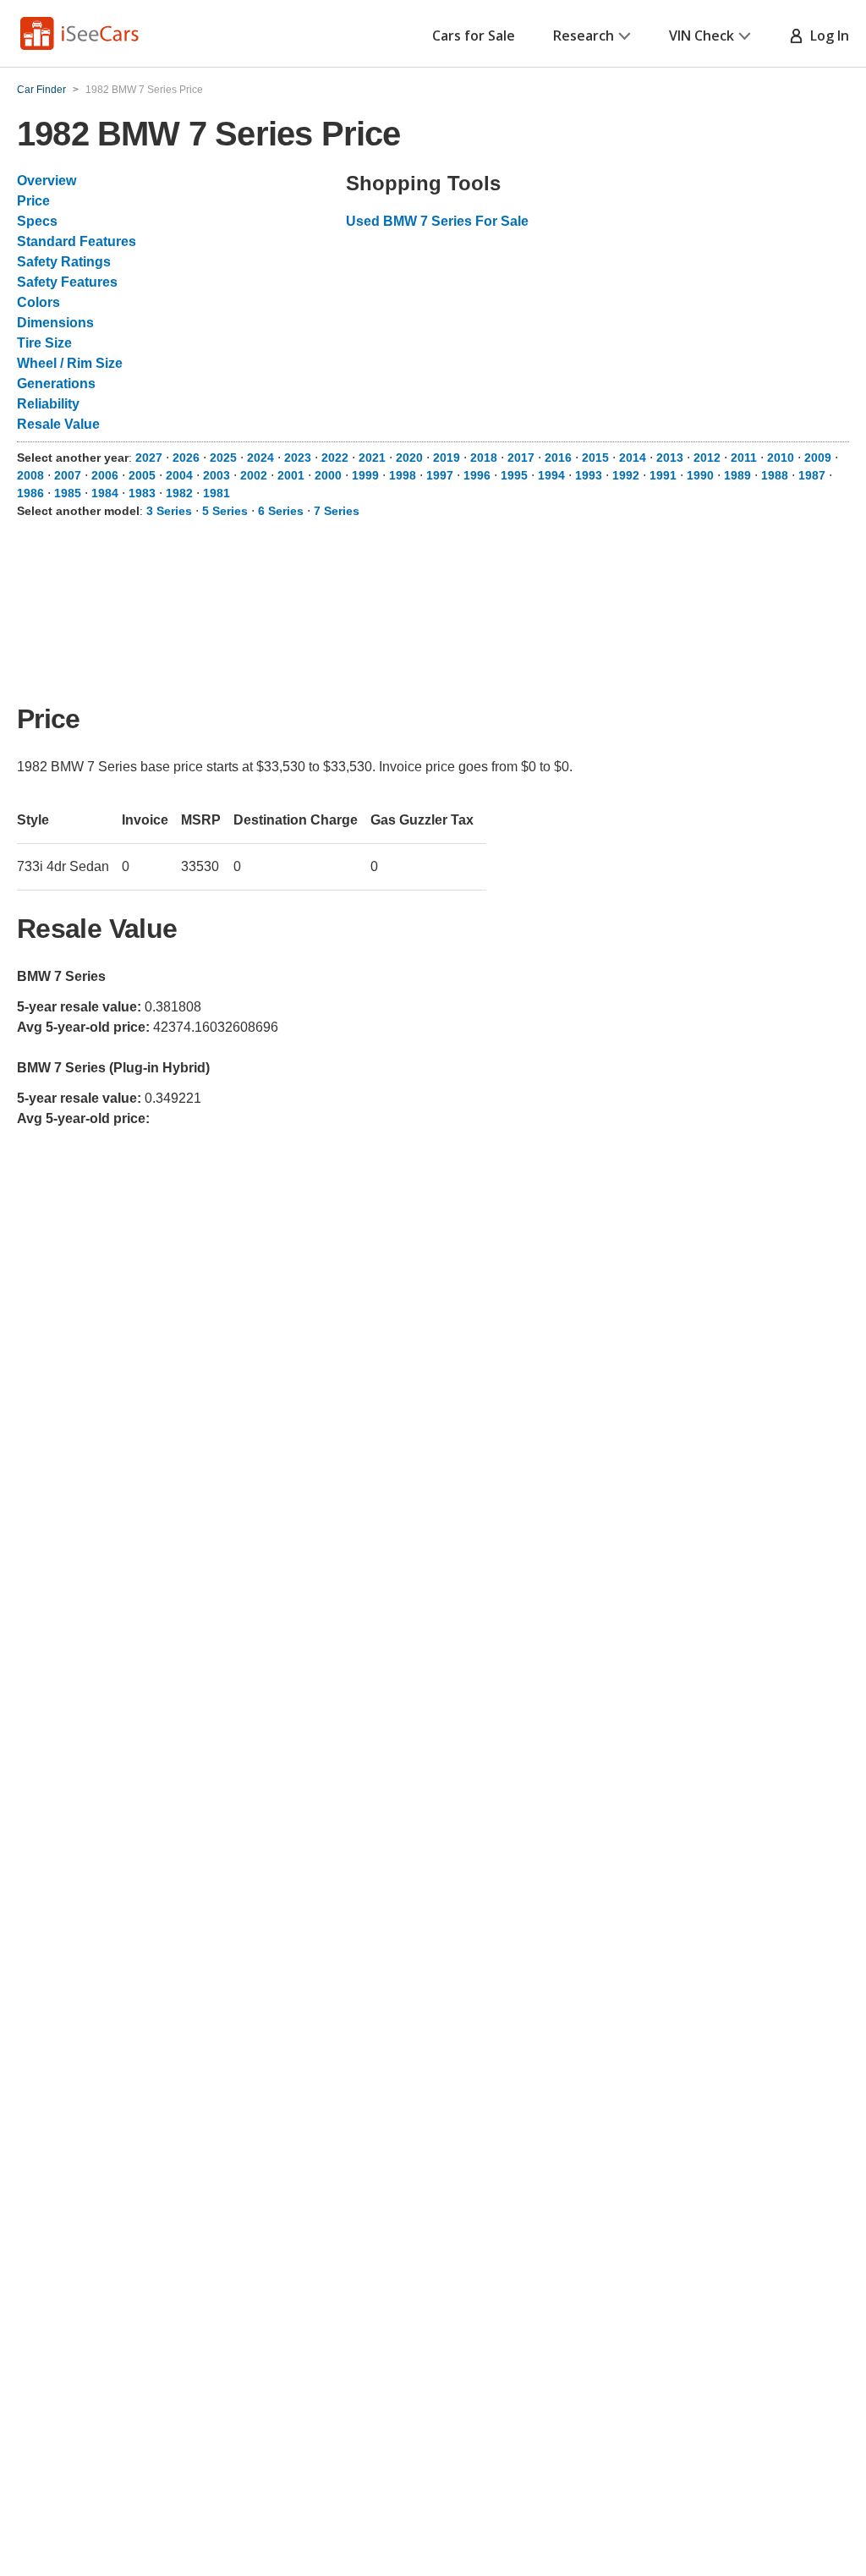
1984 (105, 493)
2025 (223, 458)
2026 (186, 458)
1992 (626, 475)
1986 (30, 493)
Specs (37, 221)
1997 (440, 475)
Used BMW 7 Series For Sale (437, 221)
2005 (142, 475)
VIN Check (702, 36)
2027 (149, 458)
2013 (670, 458)
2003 (216, 475)
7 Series (337, 511)
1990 (700, 475)
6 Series (281, 511)
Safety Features (67, 282)
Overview (47, 181)
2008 (30, 475)
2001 (291, 475)
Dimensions (55, 323)
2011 (744, 458)
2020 (409, 458)
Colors (38, 302)
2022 (335, 458)
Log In (826, 36)
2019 (447, 458)
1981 (216, 493)
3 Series (169, 511)
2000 (328, 475)
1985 (68, 493)
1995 (514, 475)
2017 (521, 458)
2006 (105, 475)
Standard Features (77, 241)
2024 (260, 458)
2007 (68, 475)
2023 (298, 458)
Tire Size (44, 343)
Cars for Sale (474, 36)
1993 (589, 475)
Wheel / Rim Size (70, 363)
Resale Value (58, 424)
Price (33, 201)
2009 (818, 458)
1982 (179, 493)
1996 (477, 475)
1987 (812, 475)
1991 (663, 475)
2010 (781, 458)
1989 (737, 475)
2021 (372, 458)
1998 (403, 475)
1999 (365, 475)
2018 (484, 458)
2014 (633, 458)
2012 (707, 458)
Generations (56, 384)
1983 (142, 493)
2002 (254, 475)
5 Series (225, 511)
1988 (775, 475)
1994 (551, 475)
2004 (179, 475)
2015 (595, 458)
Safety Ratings (64, 262)
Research (584, 36)
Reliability (48, 404)
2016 (558, 458)
